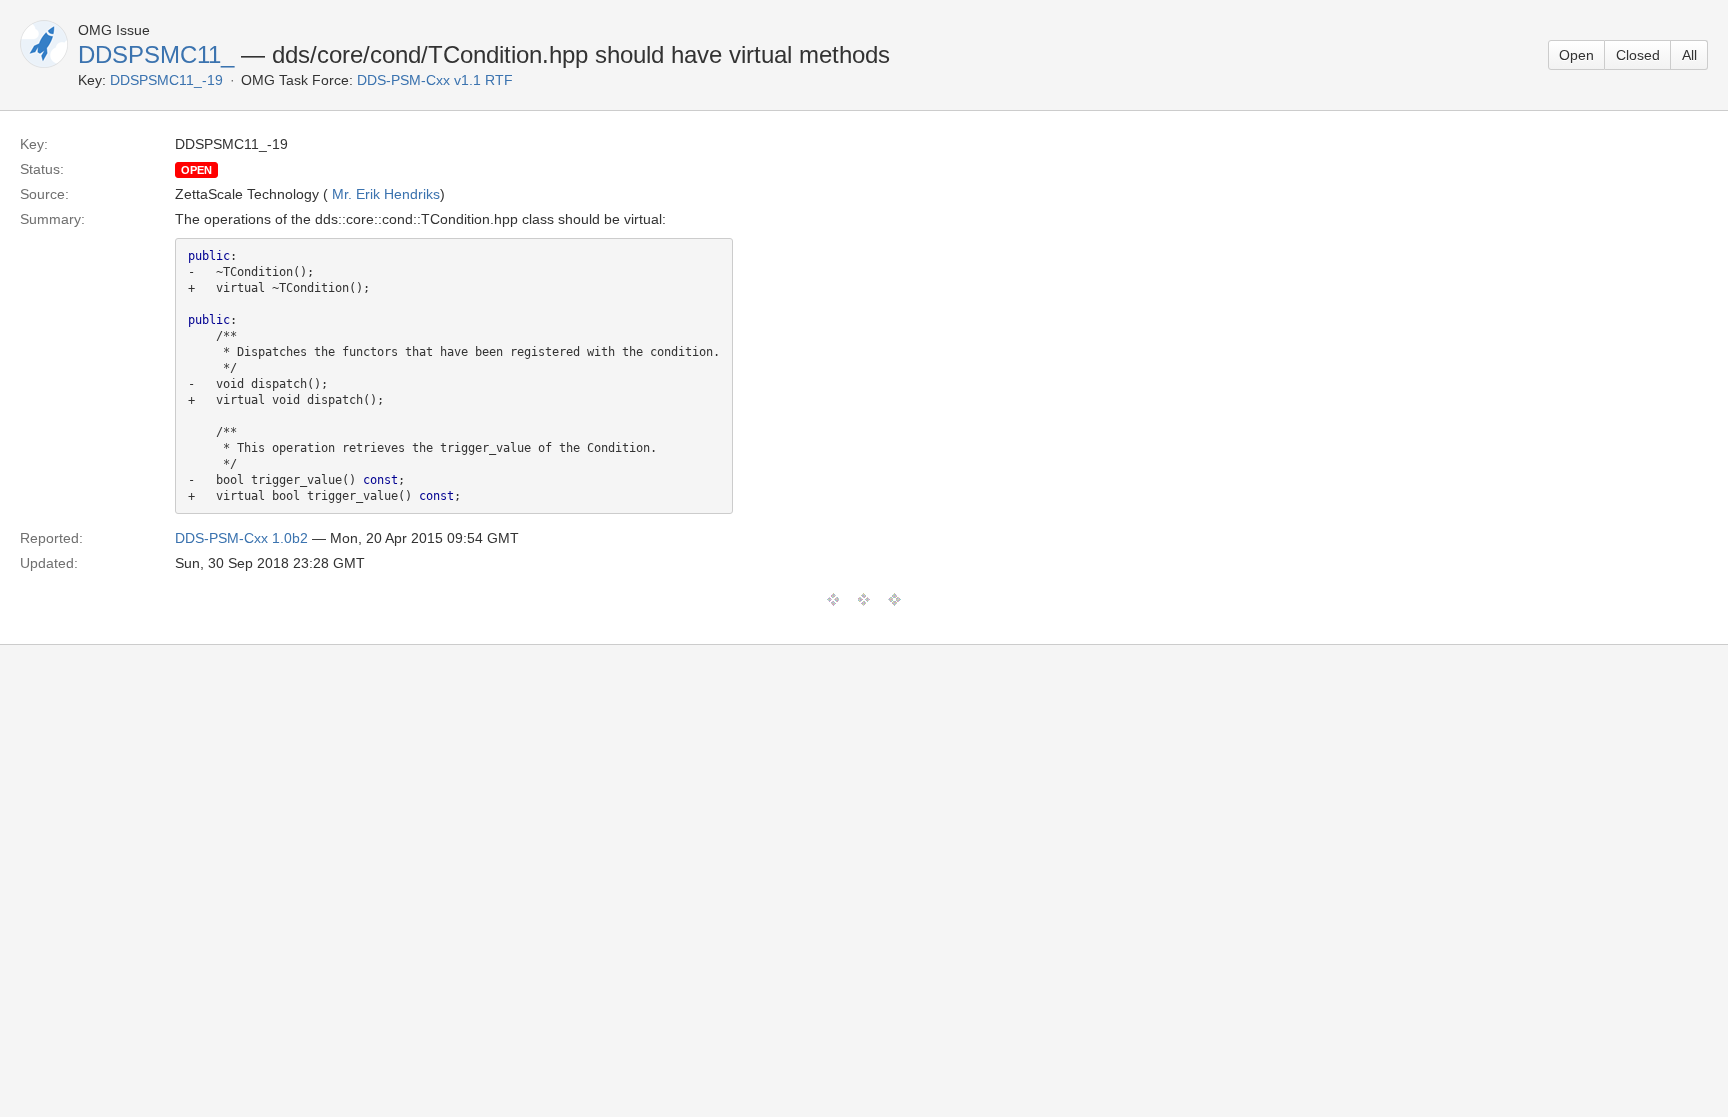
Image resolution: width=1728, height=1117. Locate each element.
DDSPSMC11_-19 (166, 80)
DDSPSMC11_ (156, 54)
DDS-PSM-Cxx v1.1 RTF (435, 80)
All (1689, 55)
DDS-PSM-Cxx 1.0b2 (241, 538)
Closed (1638, 55)
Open (1576, 55)
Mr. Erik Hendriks (386, 194)
